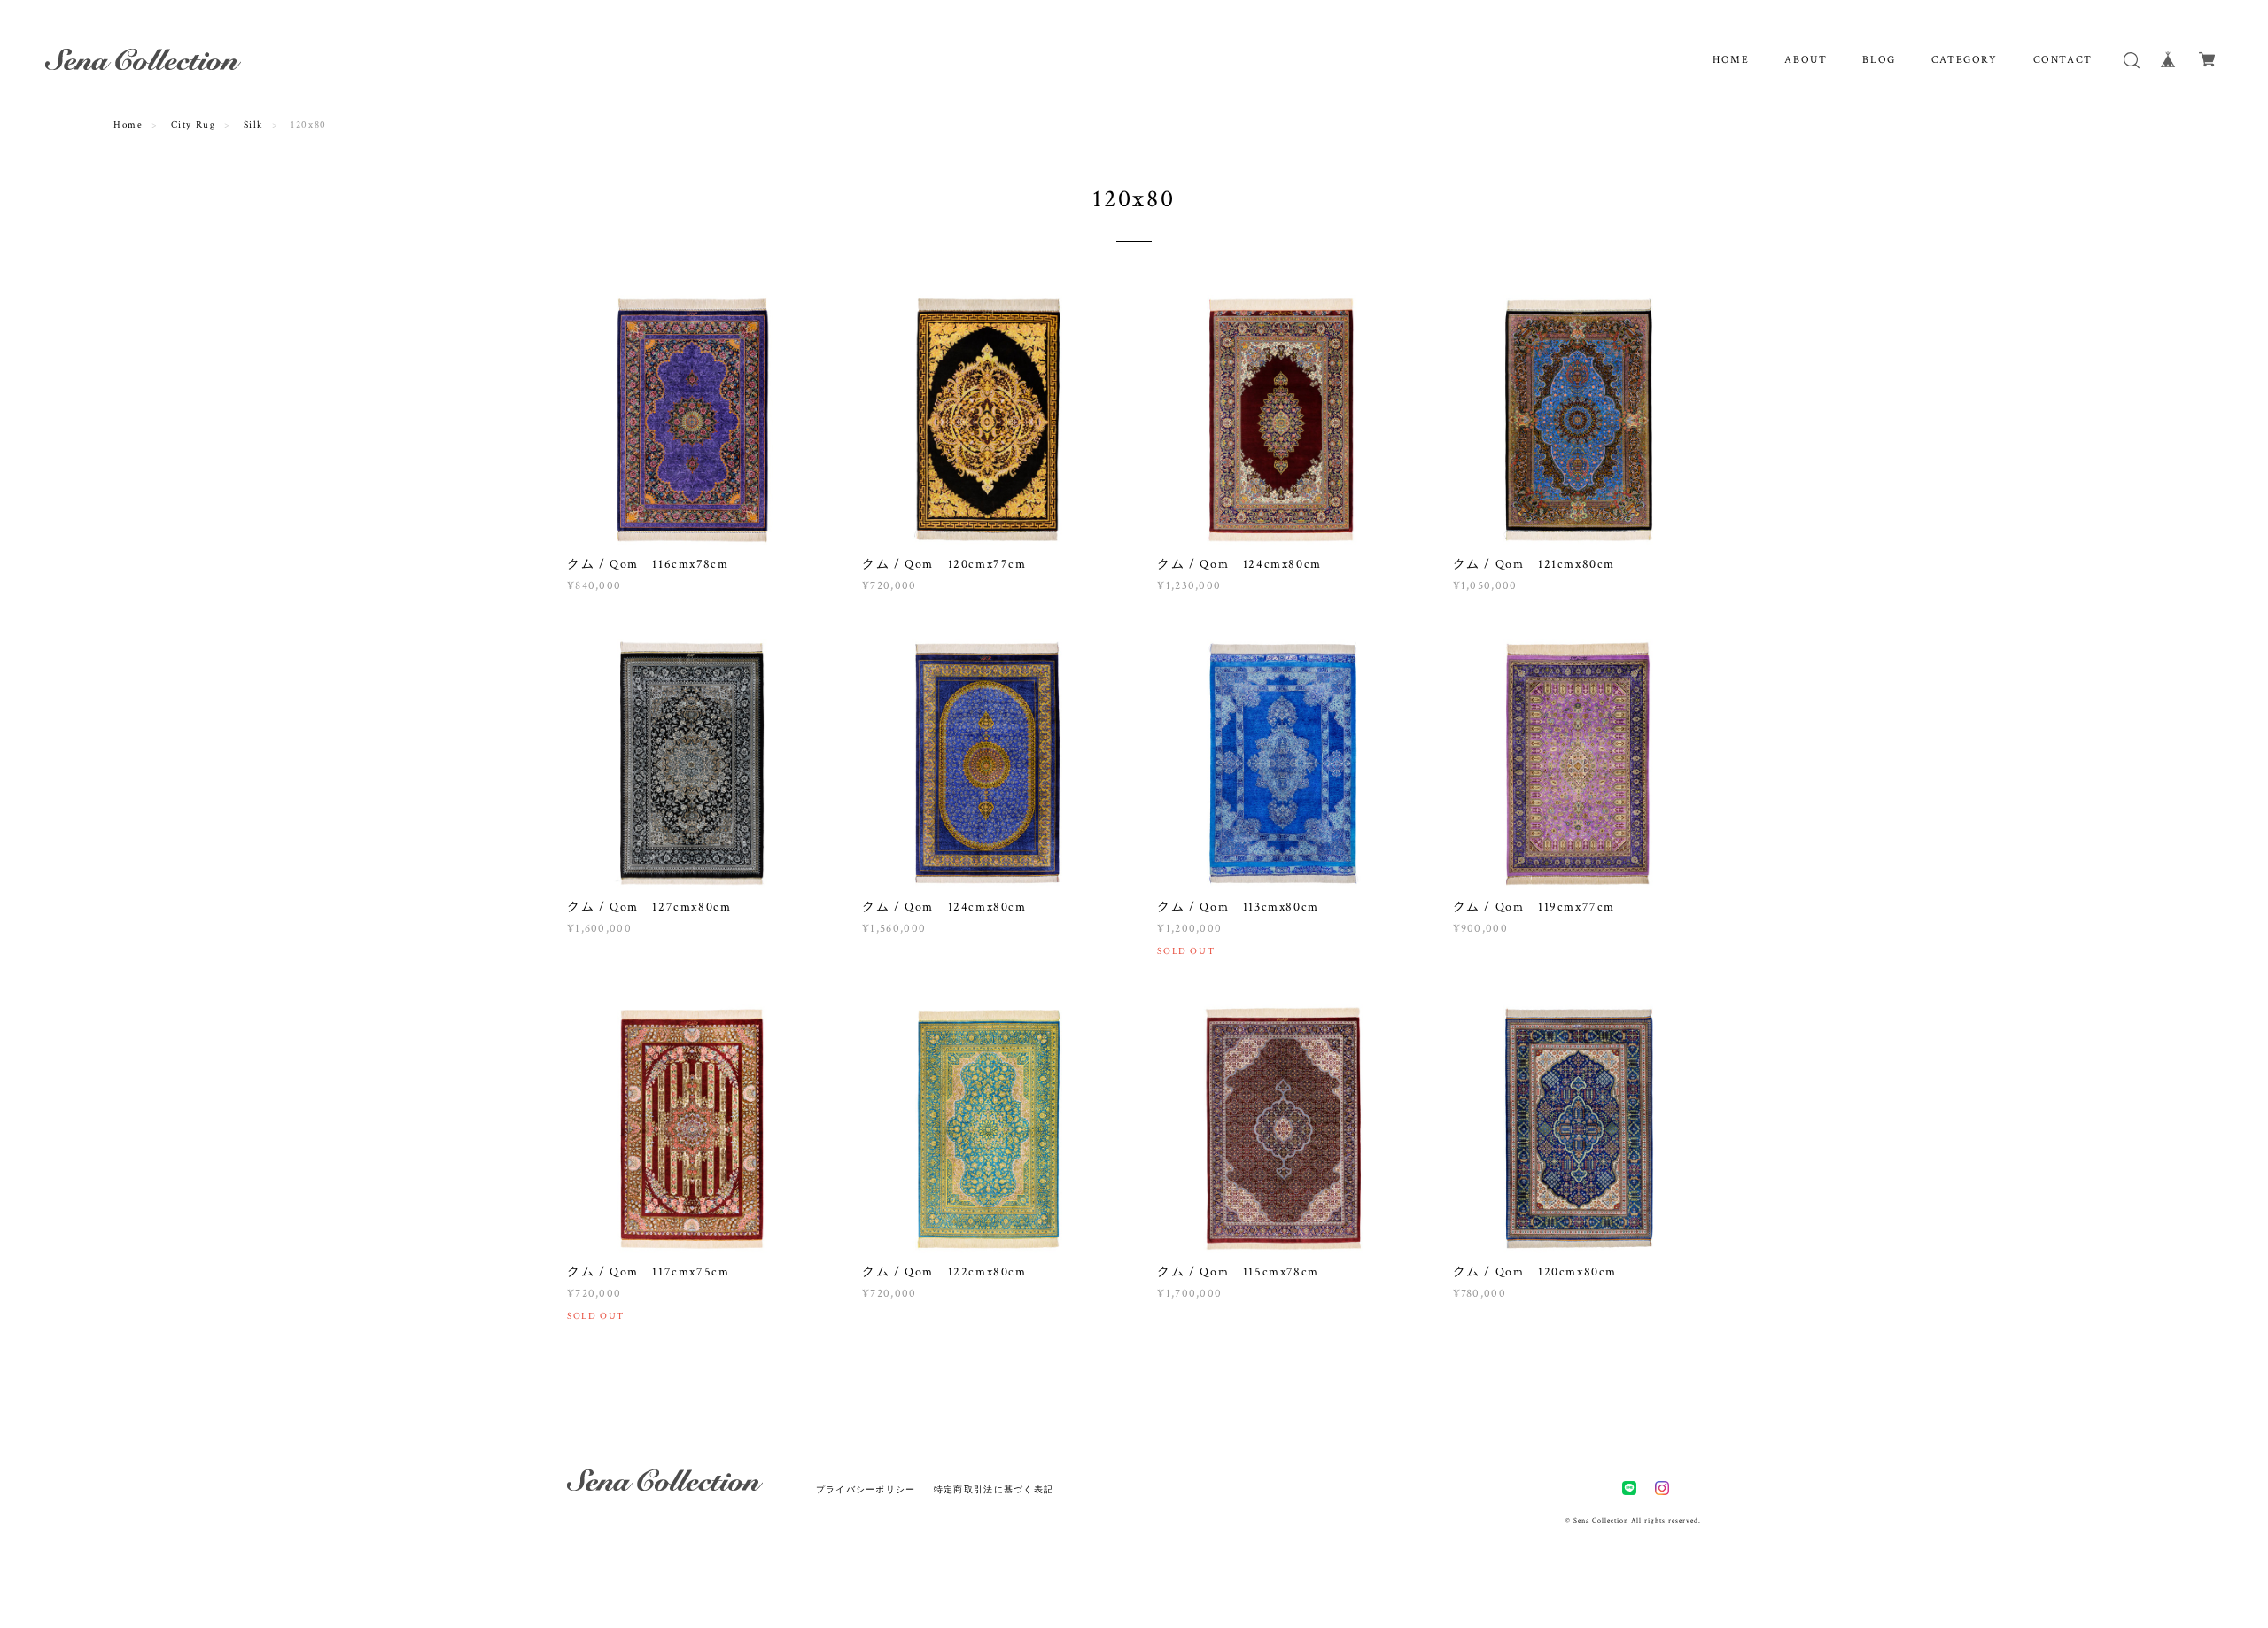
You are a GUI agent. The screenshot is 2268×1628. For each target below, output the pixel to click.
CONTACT (2063, 60)
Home (128, 125)
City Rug (194, 125)
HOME (1731, 60)
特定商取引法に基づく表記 (994, 1489)
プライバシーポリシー (866, 1489)
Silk (253, 125)
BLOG (1879, 60)
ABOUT (1806, 60)
